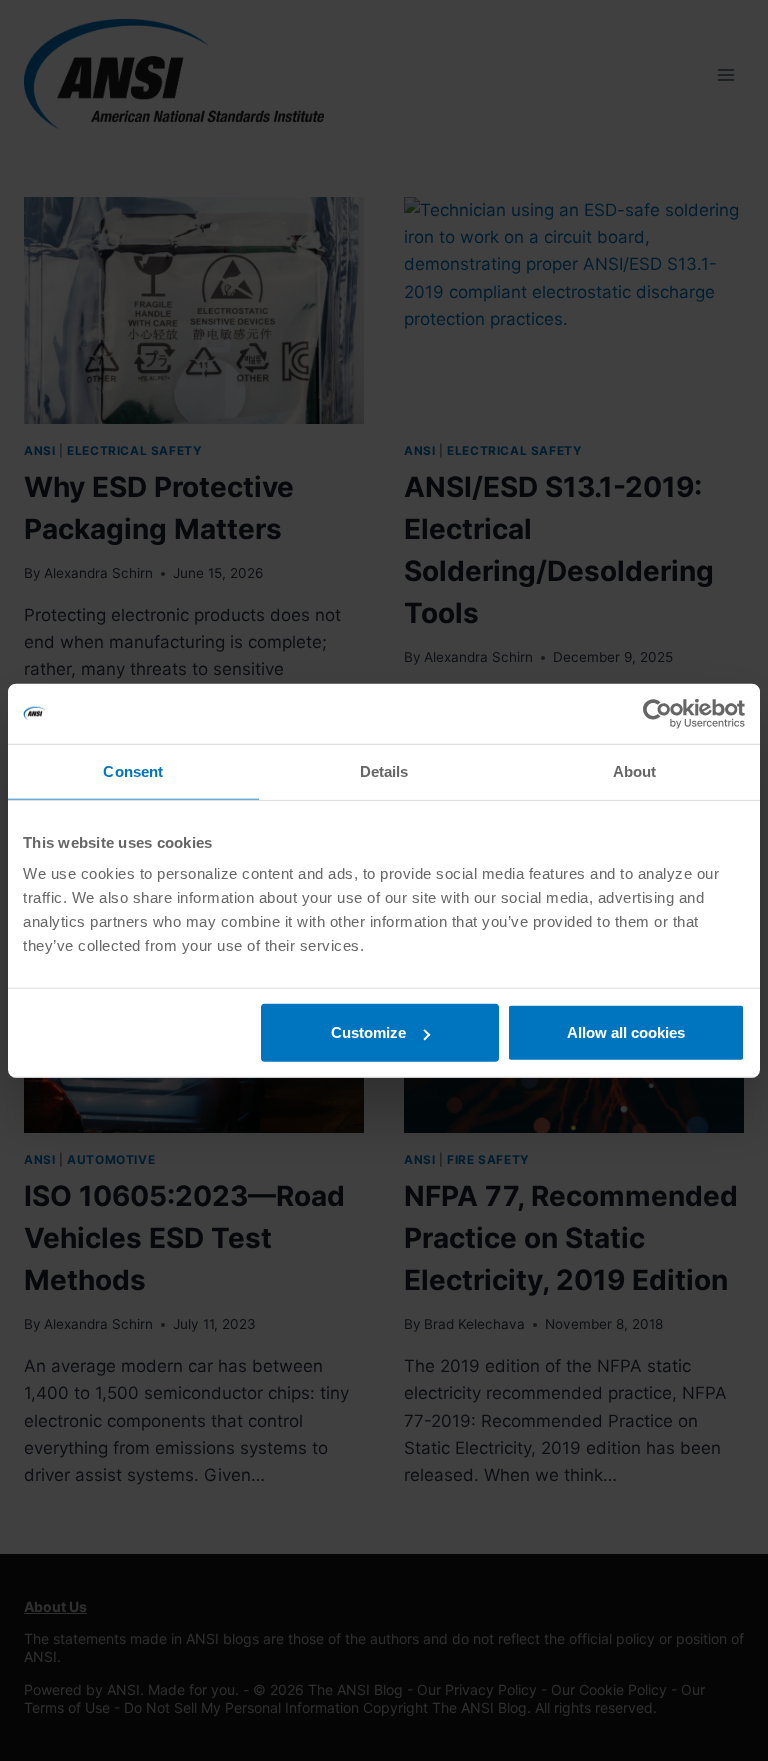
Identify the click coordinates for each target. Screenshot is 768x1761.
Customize (368, 1032)
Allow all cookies (626, 1032)
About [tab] (635, 770)
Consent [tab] (133, 770)
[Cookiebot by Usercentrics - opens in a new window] (657, 713)
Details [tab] (384, 770)
